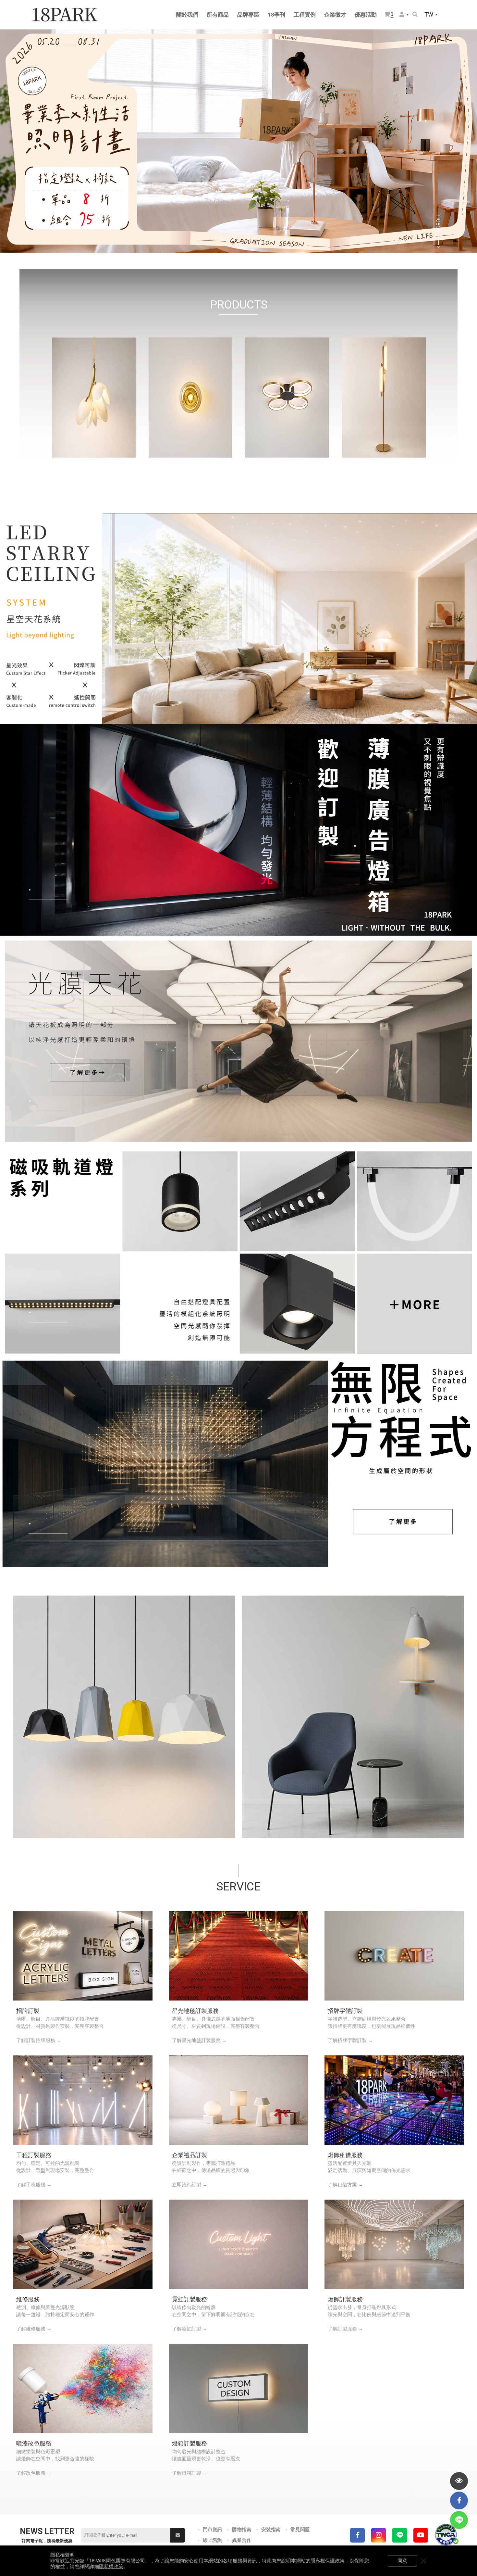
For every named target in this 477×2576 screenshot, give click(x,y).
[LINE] (400, 2535)
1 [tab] (216, 238)
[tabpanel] (238, 141)
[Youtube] (421, 2535)
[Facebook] (357, 2535)
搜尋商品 (416, 15)
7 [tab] (255, 238)
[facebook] (459, 2500)
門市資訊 (213, 2530)
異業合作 (242, 2540)
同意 (402, 2561)
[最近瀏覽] (459, 2481)
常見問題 (300, 2530)
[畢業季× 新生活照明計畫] (238, 141)
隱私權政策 (111, 2567)
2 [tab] (222, 238)
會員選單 (404, 15)
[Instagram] (379, 2535)
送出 (178, 2535)
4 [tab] (235, 238)
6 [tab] (248, 238)
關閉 (423, 2561)
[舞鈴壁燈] (353, 1717)
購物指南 (242, 2530)
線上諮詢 (213, 2540)
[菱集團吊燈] (124, 1717)
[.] (238, 618)
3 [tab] (229, 238)
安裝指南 (271, 2530)
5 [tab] (242, 238)
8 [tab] (261, 238)
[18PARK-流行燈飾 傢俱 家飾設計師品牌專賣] (65, 15)
